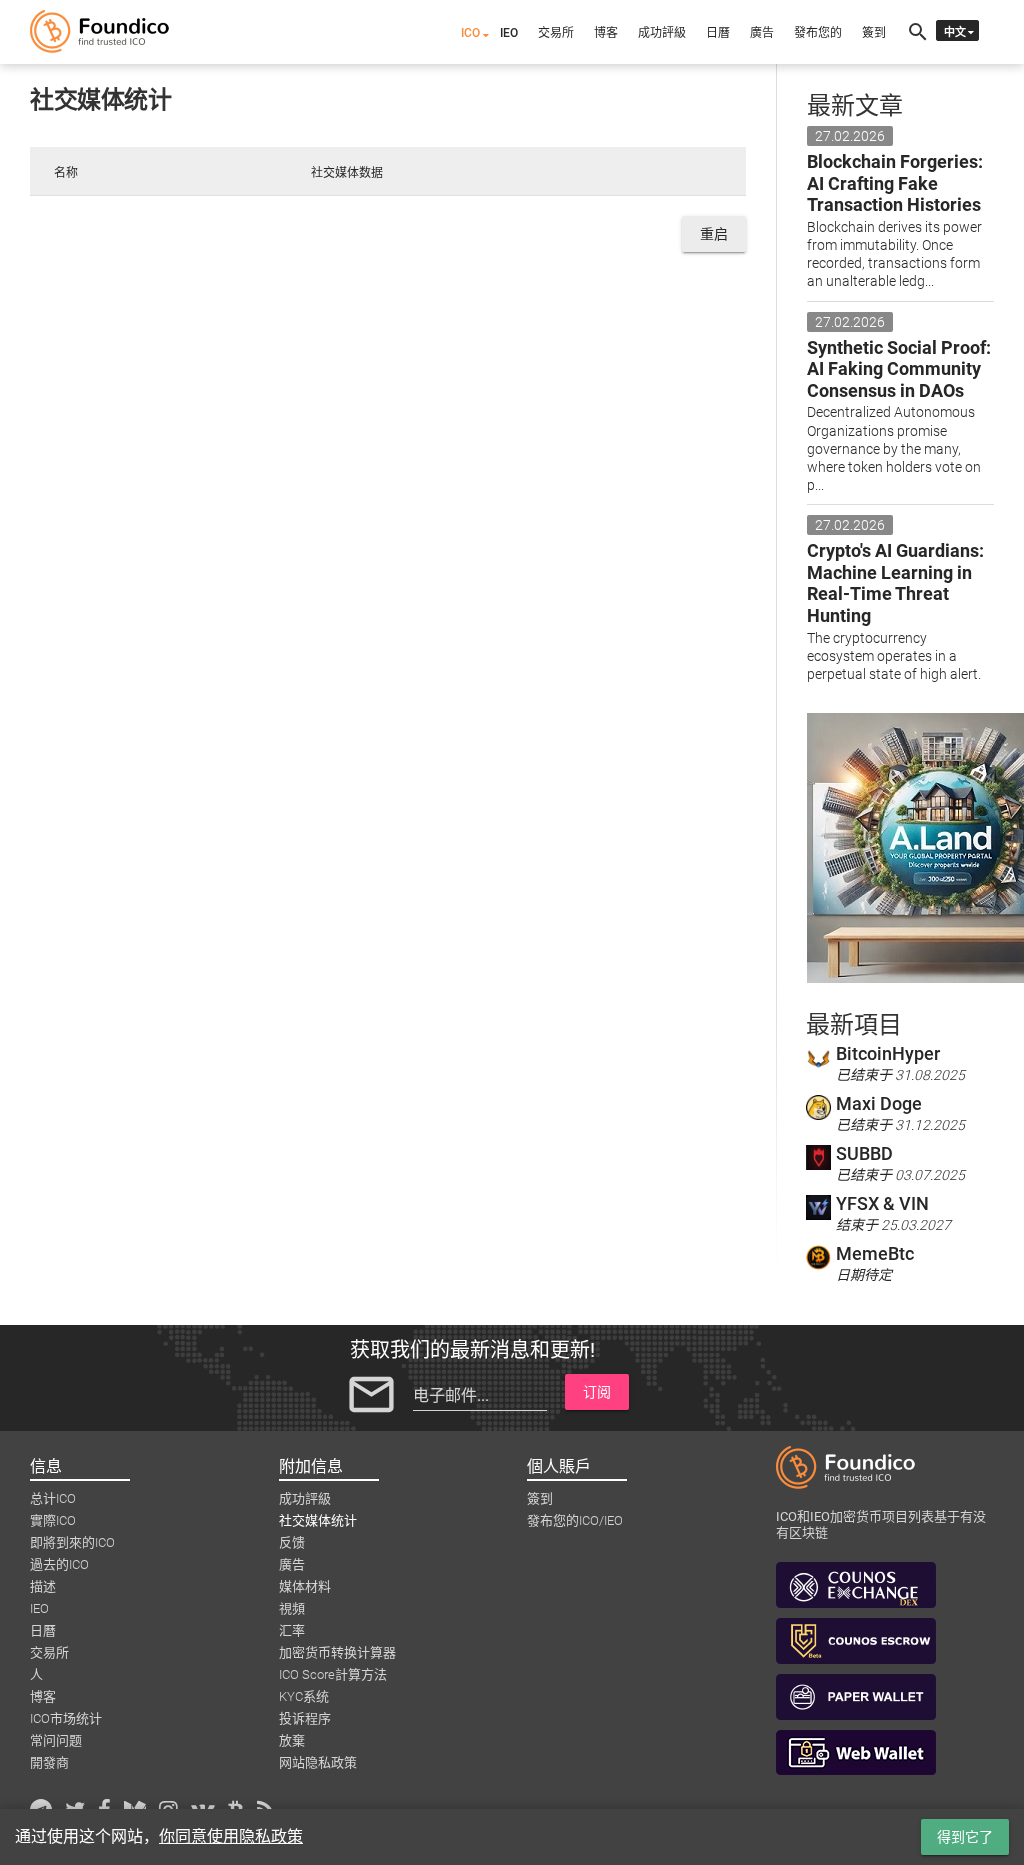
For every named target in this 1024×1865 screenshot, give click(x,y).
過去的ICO (59, 1564)
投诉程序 (305, 1718)
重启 (714, 234)
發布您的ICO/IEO (575, 1520)
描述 (43, 1586)
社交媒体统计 (318, 1520)
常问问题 (56, 1740)
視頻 (292, 1608)
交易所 (556, 33)
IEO (509, 33)
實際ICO (53, 1520)
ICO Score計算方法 (333, 1674)
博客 (606, 33)
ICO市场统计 (66, 1718)
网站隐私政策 (318, 1762)
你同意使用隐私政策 (231, 1836)
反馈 (292, 1542)
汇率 (292, 1630)
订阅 (597, 1392)
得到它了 (965, 1837)
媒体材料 (305, 1586)
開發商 (49, 1762)
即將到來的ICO (72, 1542)
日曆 (718, 33)
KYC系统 (304, 1696)
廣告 (762, 33)
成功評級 (662, 33)
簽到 (874, 33)
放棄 (292, 1740)
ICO (470, 33)
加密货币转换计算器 (337, 1652)
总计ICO (53, 1498)
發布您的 (818, 33)
